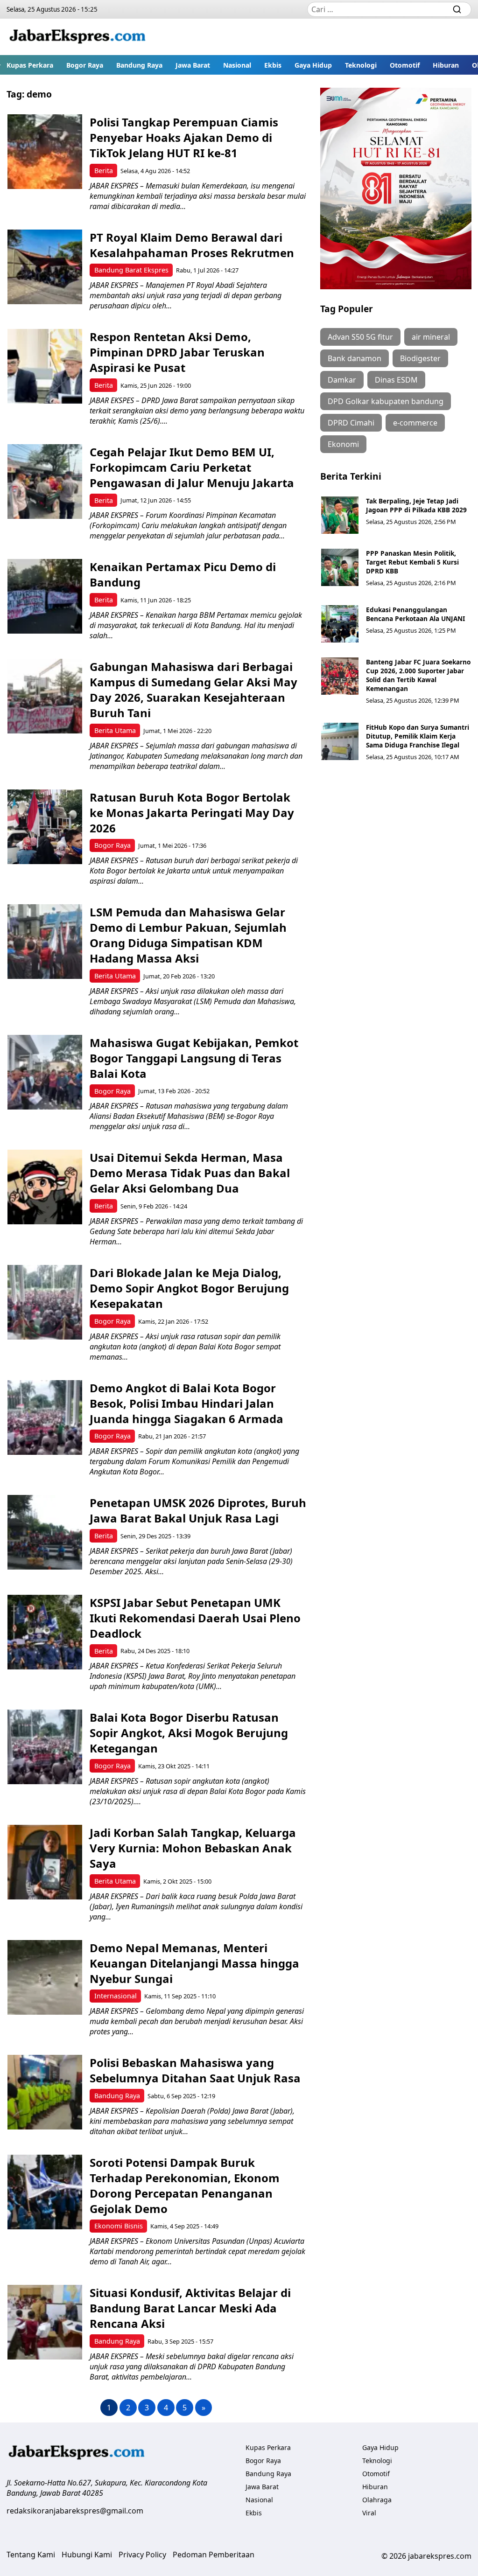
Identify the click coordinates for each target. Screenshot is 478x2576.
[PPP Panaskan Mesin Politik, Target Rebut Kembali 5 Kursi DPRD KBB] (340, 567)
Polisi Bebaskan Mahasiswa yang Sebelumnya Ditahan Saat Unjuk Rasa (197, 2070)
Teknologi (361, 65)
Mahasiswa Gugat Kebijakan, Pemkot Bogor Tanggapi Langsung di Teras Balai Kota (194, 1058)
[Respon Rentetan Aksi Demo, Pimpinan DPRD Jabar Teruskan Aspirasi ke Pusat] (45, 366)
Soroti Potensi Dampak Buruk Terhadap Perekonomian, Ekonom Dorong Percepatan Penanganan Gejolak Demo (185, 2185)
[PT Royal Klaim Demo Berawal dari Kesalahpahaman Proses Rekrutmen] (45, 267)
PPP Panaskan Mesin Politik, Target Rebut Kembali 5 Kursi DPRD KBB (412, 562)
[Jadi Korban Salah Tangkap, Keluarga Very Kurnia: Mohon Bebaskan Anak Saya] (45, 1862)
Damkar (342, 380)
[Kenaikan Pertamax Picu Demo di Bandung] (45, 596)
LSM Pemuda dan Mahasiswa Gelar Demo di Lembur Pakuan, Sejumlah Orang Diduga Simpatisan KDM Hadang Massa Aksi (188, 935)
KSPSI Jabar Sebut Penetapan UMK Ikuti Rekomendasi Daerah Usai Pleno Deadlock (195, 1618)
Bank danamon (355, 358)
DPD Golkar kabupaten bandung (386, 401)
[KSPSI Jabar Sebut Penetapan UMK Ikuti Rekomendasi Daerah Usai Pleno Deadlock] (45, 1632)
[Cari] (457, 9)
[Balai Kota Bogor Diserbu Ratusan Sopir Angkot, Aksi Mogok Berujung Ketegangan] (45, 1747)
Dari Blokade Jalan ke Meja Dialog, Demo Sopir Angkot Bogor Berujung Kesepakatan (189, 1288)
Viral (369, 2513)
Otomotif (405, 65)
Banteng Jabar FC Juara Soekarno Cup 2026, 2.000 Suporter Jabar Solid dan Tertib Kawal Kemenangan (418, 675)
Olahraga (377, 2500)
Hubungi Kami (87, 2555)
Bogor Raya (85, 65)
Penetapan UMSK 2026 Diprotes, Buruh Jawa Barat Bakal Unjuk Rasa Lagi (198, 1510)
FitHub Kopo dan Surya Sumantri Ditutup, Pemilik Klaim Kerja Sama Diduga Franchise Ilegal (418, 736)
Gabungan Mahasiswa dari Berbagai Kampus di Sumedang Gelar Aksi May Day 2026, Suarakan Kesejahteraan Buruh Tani (193, 690)
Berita (104, 171)
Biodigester (420, 358)
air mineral (431, 337)
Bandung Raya (139, 65)
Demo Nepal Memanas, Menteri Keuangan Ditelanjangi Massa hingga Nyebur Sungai (194, 1963)
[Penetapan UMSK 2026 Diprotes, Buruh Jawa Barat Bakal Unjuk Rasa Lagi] (45, 1532)
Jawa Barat (193, 65)
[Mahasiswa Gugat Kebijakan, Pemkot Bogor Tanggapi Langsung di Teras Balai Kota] (45, 1072)
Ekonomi (343, 444)
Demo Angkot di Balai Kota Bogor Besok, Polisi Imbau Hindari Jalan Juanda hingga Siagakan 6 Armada (186, 1403)
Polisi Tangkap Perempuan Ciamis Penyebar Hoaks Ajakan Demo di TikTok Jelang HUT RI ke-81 (184, 137)
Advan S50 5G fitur (360, 337)
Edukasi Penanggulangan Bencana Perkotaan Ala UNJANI (415, 614)
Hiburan (446, 65)
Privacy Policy (142, 2555)
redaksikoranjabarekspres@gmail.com (75, 2511)
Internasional (116, 1996)
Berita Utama (115, 730)
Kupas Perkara (30, 65)
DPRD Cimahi (351, 423)
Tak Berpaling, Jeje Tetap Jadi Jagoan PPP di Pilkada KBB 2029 (416, 505)
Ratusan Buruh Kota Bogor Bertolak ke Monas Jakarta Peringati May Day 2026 (192, 813)
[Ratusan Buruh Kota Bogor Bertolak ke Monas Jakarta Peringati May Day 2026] (45, 827)
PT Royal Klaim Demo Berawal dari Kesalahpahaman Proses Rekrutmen (192, 245)
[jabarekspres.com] (77, 37)
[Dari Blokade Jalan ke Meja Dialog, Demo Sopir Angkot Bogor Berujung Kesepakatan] (45, 1302)
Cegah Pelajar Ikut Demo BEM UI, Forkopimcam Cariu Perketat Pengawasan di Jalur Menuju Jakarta (192, 467)
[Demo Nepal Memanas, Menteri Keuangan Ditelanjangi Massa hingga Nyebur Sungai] (45, 1977)
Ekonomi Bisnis (119, 2226)
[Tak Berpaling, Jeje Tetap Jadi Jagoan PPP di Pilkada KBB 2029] (340, 515)
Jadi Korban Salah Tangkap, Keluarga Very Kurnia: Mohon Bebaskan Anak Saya (193, 1848)
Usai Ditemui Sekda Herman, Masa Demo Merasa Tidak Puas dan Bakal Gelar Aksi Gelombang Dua (190, 1173)
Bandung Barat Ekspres (131, 270)
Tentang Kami (31, 2555)
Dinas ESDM (396, 380)
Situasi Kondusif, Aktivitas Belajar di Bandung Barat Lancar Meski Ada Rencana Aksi (190, 2308)
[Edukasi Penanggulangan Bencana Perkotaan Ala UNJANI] (340, 624)
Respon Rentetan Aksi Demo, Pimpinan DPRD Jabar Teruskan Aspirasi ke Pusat (177, 352)
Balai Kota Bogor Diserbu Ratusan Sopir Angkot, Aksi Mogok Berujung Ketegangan (189, 1733)
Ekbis (273, 65)
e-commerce (415, 423)
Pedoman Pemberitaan (214, 2555)
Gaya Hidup (313, 65)
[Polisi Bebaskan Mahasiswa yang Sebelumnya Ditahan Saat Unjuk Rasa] (45, 2092)
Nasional (237, 65)
